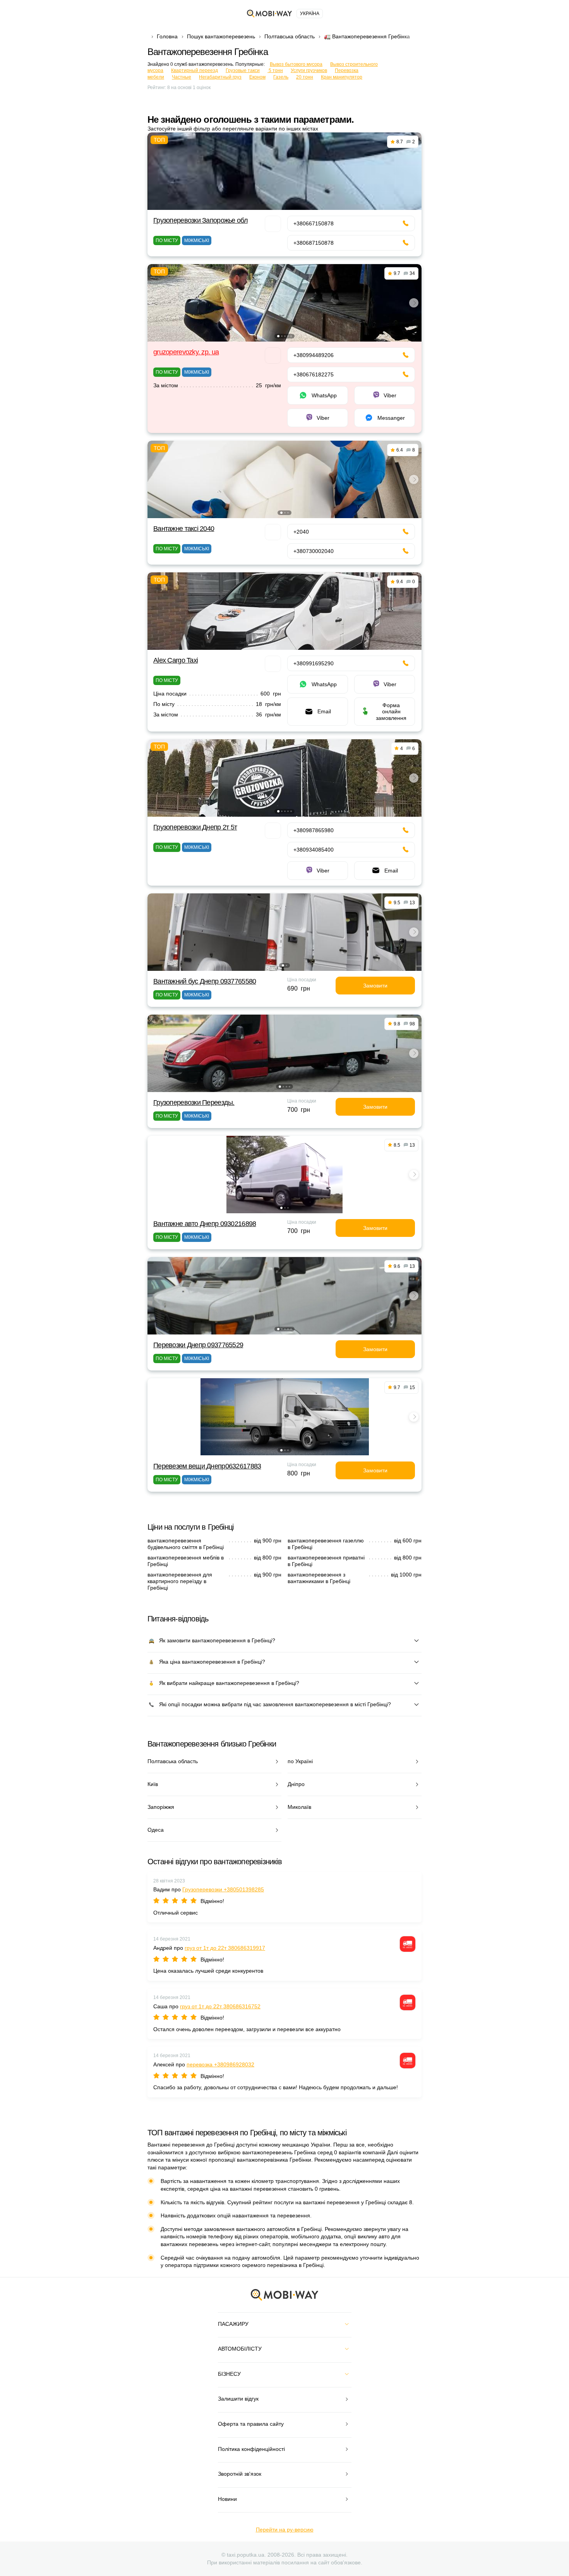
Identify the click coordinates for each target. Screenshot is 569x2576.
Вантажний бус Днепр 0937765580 (205, 981)
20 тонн (305, 77)
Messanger (391, 418)
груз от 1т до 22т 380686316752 (220, 2006)
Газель (281, 77)
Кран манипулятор (342, 77)
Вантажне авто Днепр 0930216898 (205, 1224)
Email (324, 711)
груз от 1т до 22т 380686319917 (225, 1948)
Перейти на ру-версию (285, 2530)
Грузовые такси (243, 70)
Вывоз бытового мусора (296, 64)
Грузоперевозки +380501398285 (223, 1889)
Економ (257, 77)
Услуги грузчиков (309, 70)
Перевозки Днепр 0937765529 (198, 1345)
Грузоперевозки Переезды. (194, 1103)
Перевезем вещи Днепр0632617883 (207, 1466)
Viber (390, 395)
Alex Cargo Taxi (176, 660)
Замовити (375, 986)
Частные (182, 77)
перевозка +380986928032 (220, 2064)
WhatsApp (324, 395)
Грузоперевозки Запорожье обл (201, 220)
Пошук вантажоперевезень (221, 36)
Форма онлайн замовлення (391, 711)
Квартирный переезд (195, 70)
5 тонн (275, 70)
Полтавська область (290, 36)
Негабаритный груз (220, 77)
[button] (278, 336)
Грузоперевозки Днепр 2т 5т (195, 827)
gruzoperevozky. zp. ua (186, 352)
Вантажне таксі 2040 (184, 529)
